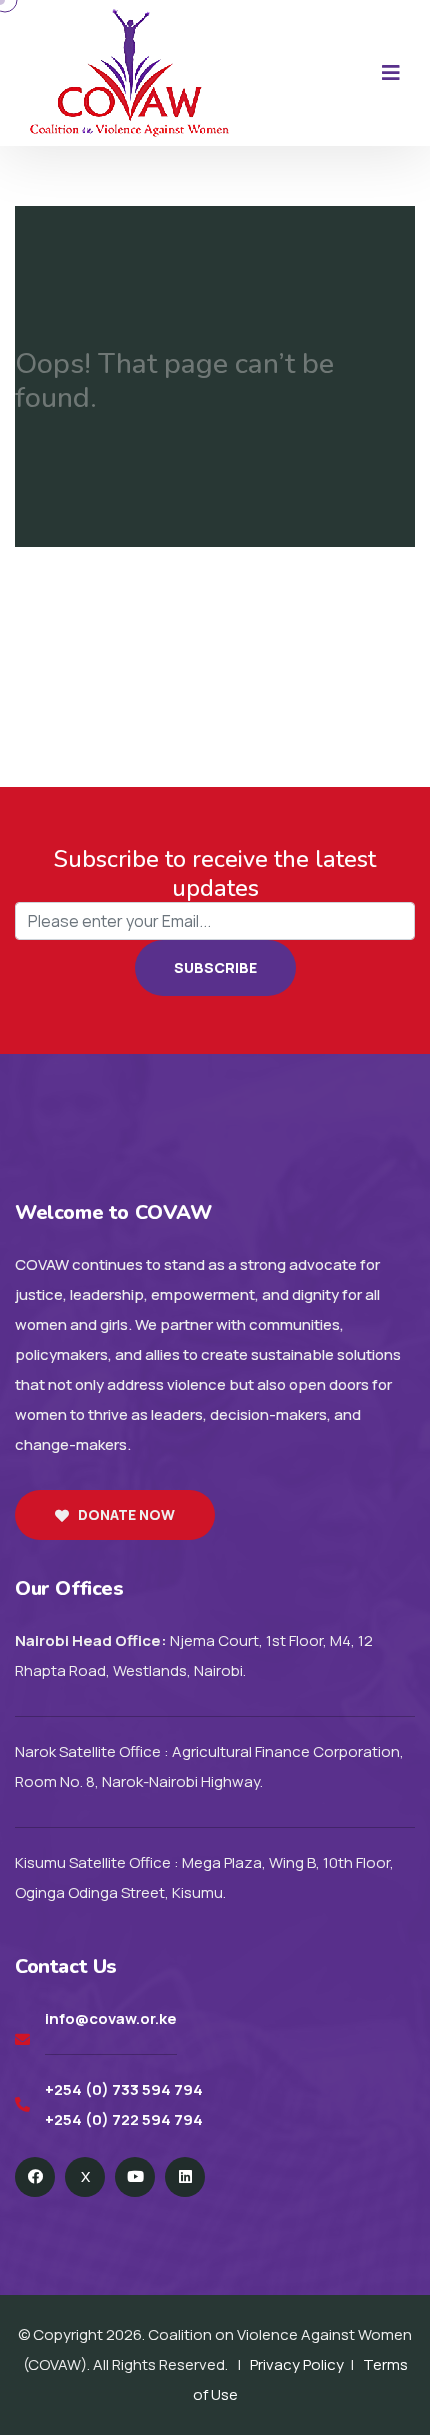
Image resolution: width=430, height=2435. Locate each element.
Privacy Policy (297, 2364)
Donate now (126, 1514)
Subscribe (215, 967)
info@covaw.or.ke (111, 2018)
